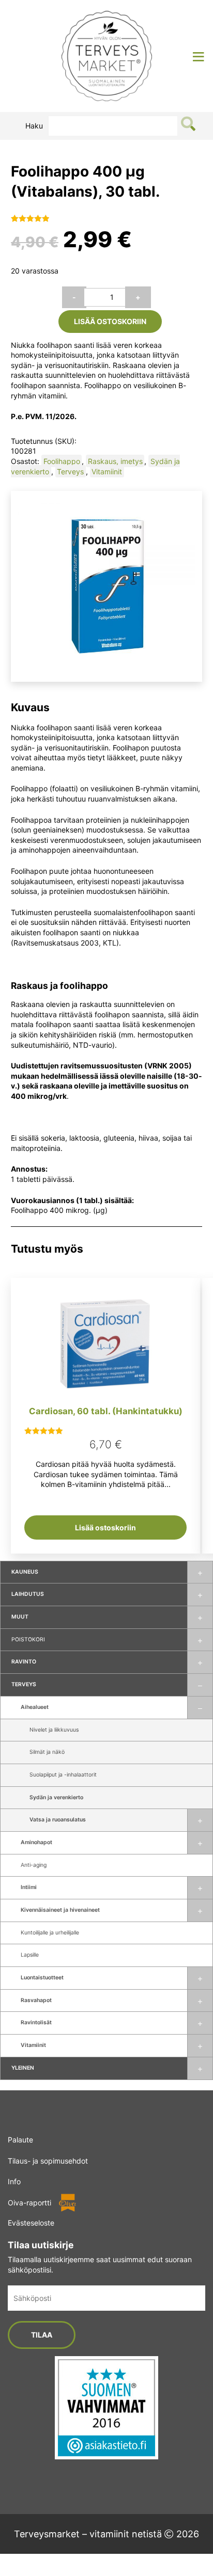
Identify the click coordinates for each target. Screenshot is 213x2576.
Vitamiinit (33, 2045)
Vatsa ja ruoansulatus (58, 1820)
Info (14, 2181)
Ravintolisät (36, 2022)
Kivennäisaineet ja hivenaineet (60, 1910)
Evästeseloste (31, 2223)
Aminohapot (36, 1842)
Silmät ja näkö (47, 1752)
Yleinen (23, 2068)
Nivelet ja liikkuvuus (54, 1730)
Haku (34, 126)
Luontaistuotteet (42, 1978)
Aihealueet (35, 1707)
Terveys (24, 1684)
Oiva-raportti (29, 2202)
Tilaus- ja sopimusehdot (48, 2160)
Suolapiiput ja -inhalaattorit (63, 1775)
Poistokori (28, 1639)
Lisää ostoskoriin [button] (105, 1527)
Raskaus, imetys (115, 461)
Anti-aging (34, 1865)
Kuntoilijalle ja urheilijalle (50, 1933)
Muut (20, 1617)
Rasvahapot (36, 2000)
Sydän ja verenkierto (56, 1797)
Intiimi (29, 1887)
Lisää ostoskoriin (110, 321)
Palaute (20, 2140)
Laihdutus (28, 1594)
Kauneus (25, 1572)
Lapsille (30, 1955)
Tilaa (42, 2335)
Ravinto (24, 1662)
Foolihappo (62, 461)
